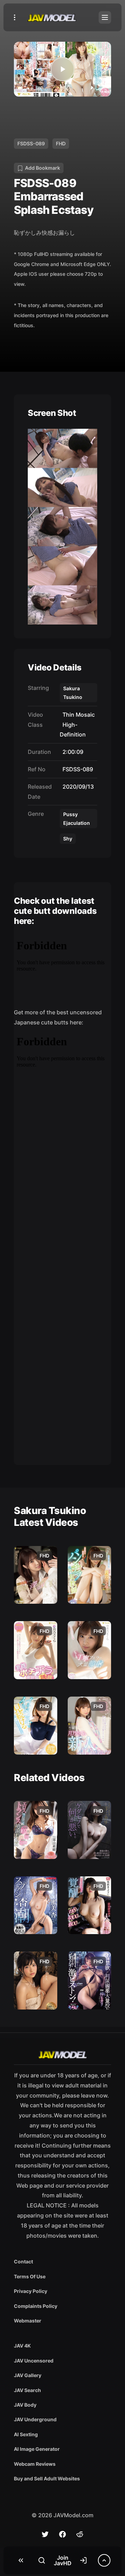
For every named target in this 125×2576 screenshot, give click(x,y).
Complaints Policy (36, 2306)
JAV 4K (22, 2346)
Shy (68, 839)
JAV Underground (35, 2419)
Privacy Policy (31, 2291)
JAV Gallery (28, 2375)
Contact (23, 2261)
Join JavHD (63, 2560)
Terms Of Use (30, 2276)
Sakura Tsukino (73, 693)
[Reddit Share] (80, 2534)
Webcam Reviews (35, 2464)
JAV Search (27, 2390)
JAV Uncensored (34, 2361)
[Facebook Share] (62, 2534)
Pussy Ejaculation (77, 819)
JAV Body (25, 2405)
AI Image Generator (37, 2449)
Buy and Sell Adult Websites (47, 2478)
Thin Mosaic (77, 715)
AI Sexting (26, 2434)
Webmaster (28, 2321)
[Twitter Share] (45, 2534)
